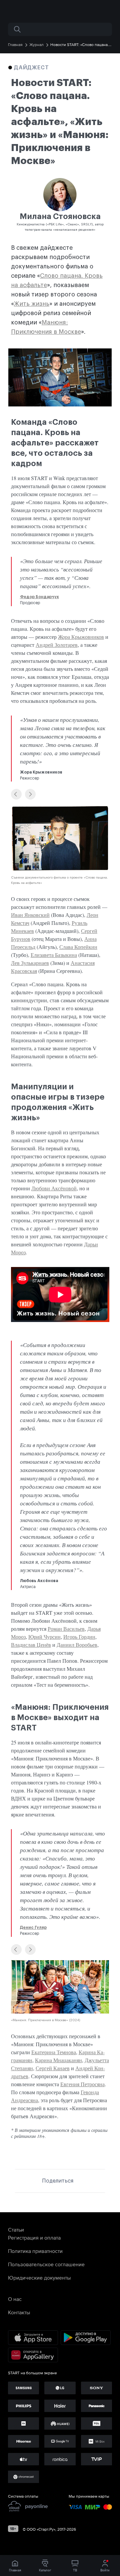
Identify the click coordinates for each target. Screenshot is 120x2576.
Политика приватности (35, 2251)
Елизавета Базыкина (54, 955)
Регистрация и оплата (34, 2238)
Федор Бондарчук (39, 597)
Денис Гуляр (33, 1927)
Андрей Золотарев (57, 645)
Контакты (19, 2312)
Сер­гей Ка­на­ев (53, 2068)
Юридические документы (39, 2278)
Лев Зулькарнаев (30, 963)
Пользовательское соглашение (46, 2264)
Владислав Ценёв (31, 1645)
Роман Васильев (66, 1629)
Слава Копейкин (78, 947)
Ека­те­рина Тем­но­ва (54, 2052)
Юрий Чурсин (44, 1637)
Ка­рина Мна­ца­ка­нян (58, 2060)
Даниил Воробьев (77, 1645)
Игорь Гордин (79, 1637)
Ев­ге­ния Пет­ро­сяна (82, 2084)
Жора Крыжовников (81, 637)
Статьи (16, 2230)
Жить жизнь (32, 304)
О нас (15, 2299)
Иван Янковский (30, 915)
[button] (16, 794)
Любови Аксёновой (54, 1188)
